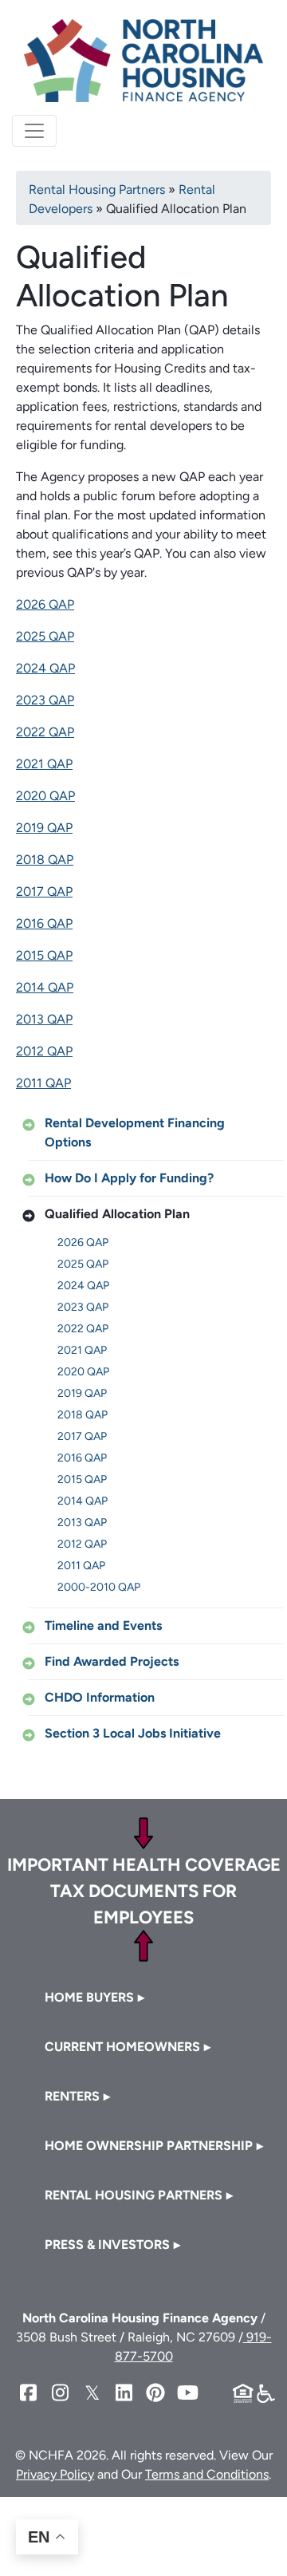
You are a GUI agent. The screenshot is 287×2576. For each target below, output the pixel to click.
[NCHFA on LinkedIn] (124, 2393)
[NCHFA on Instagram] (60, 2393)
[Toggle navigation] (34, 131)
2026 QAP (45, 604)
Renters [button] (72, 2096)
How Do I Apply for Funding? (129, 1178)
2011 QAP (43, 1083)
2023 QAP (45, 700)
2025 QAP (45, 636)
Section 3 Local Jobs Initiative (133, 1733)
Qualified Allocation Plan (117, 1214)
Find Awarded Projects (112, 1661)
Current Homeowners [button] (122, 2047)
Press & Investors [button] (107, 2245)
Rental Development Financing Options (135, 1132)
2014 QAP (45, 987)
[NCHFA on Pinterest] (155, 2393)
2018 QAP (45, 860)
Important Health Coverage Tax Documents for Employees (144, 1891)
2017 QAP (44, 892)
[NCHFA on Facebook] (28, 2393)
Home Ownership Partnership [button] (149, 2146)
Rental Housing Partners (97, 189)
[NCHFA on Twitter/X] (92, 2393)
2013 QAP (44, 1019)
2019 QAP (44, 828)
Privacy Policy (55, 2474)
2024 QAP (45, 668)
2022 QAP (45, 732)
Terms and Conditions (207, 2474)
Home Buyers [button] (89, 1997)
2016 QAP (44, 923)
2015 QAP (44, 955)
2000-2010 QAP (99, 1587)
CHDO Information (100, 1697)
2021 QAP (44, 764)
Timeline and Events (103, 1625)
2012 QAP (44, 1051)
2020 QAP (45, 796)
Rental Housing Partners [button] (134, 2195)
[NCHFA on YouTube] (187, 2393)
